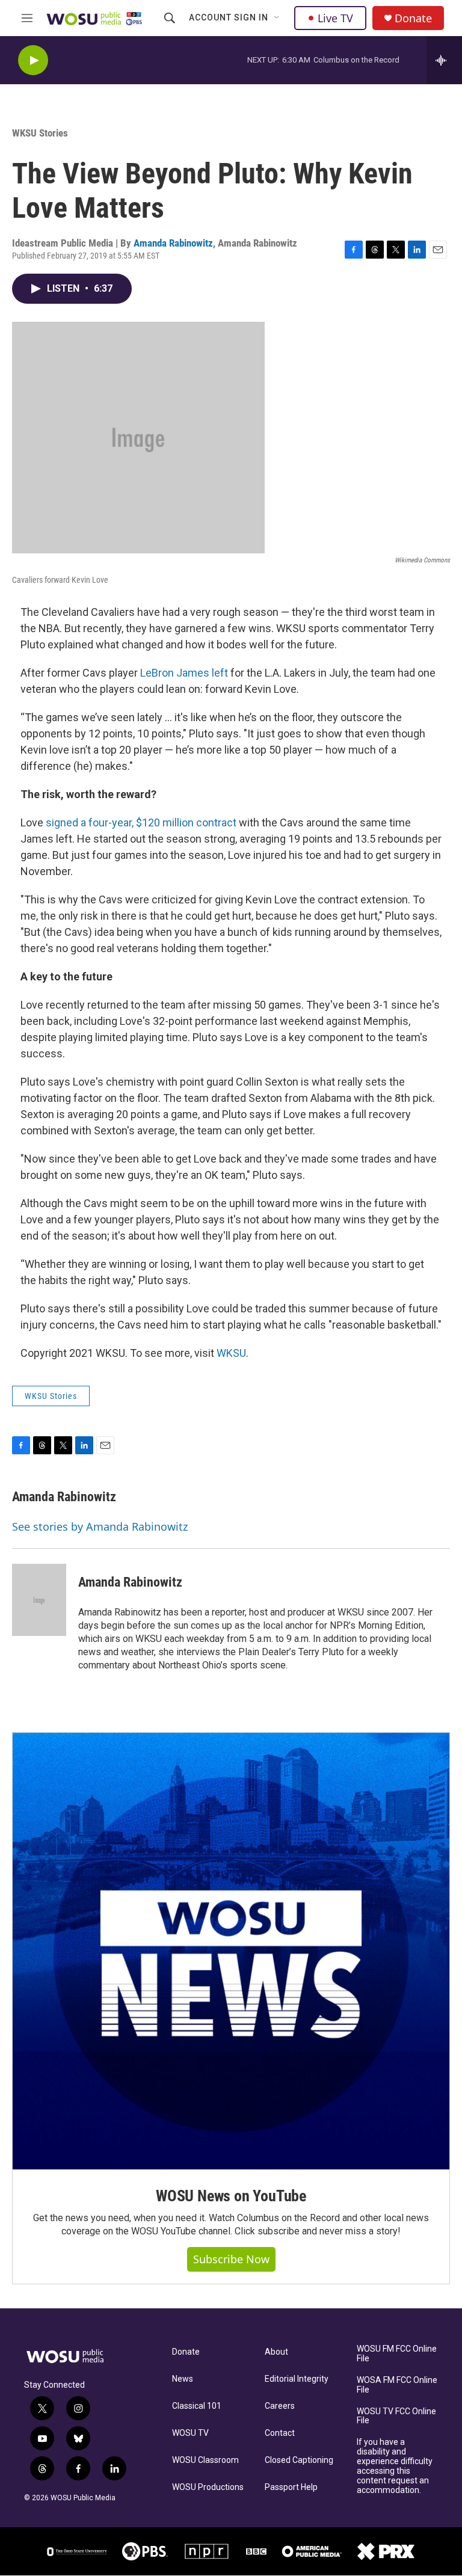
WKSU (231, 1353)
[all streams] (444, 60)
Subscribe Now (231, 2259)
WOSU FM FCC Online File (397, 2354)
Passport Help (291, 2487)
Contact (280, 2433)
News (183, 2379)
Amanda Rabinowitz (173, 243)
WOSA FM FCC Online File (397, 2385)
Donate (413, 18)
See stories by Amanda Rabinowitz (100, 1526)
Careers (280, 2406)
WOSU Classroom (205, 2460)
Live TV (335, 18)
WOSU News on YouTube (231, 2196)
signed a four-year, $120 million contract (141, 822)
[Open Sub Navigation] (277, 18)
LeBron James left (184, 673)
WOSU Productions (208, 2487)
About (276, 2352)
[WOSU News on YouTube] (231, 1951)
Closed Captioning (299, 2460)
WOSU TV (190, 2433)
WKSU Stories (40, 133)
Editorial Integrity (297, 2379)
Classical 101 (197, 2406)
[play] (33, 60)
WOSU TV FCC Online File (396, 2416)
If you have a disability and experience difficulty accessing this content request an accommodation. (395, 2466)
